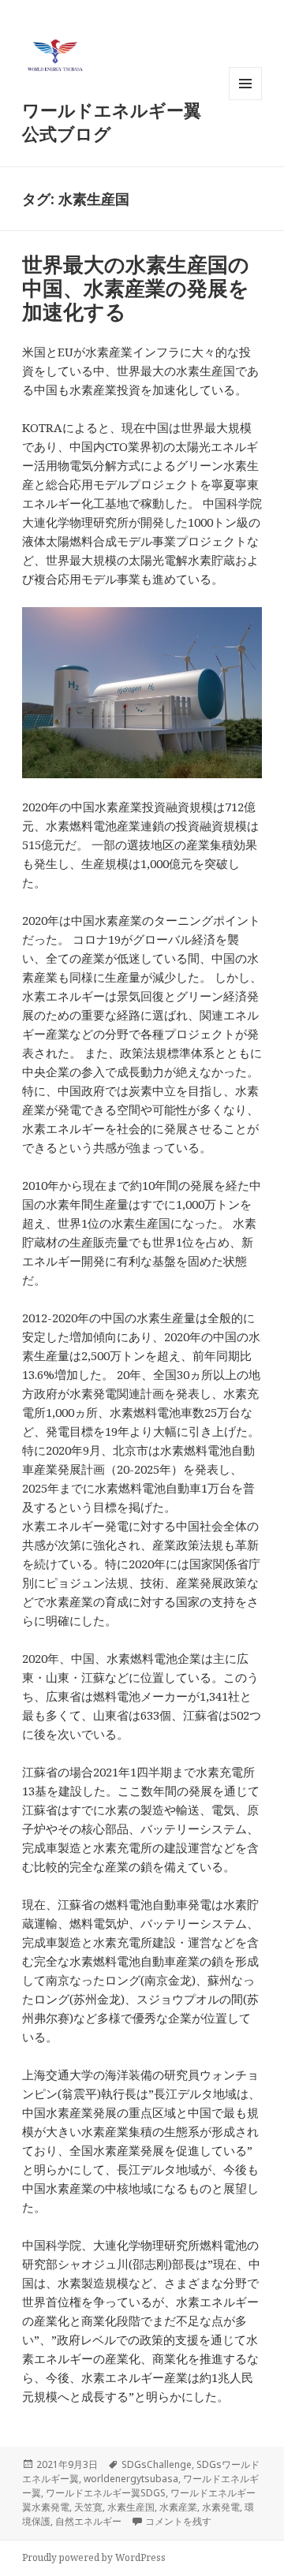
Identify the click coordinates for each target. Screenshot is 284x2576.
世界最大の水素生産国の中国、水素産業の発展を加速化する (136, 288)
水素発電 (221, 2507)
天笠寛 (88, 2507)
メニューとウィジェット (245, 100)
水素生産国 (131, 2507)
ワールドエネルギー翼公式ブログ (112, 121)
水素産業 (178, 2507)
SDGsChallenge (157, 2464)
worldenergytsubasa (131, 2479)
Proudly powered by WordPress (94, 2557)
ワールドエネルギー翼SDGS (106, 2493)
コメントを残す (178, 2521)
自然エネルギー (88, 2521)
